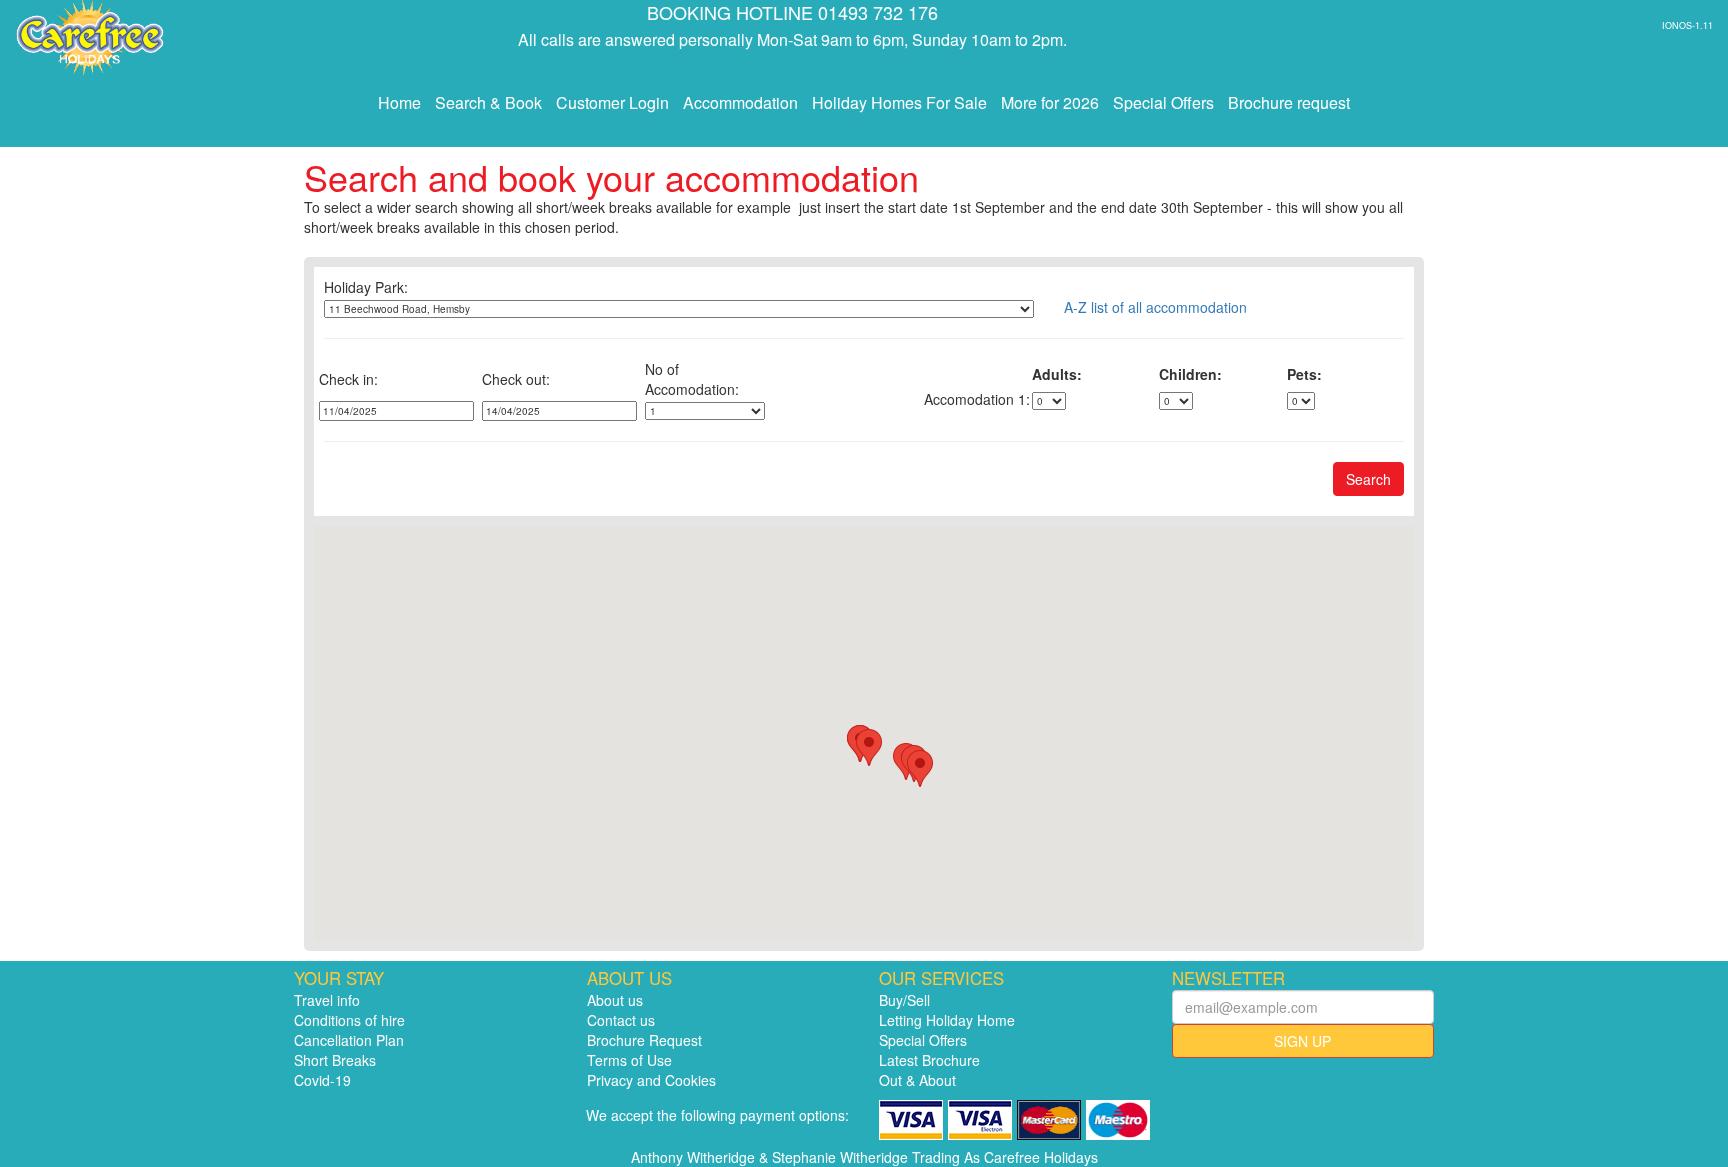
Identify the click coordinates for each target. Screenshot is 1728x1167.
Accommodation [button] (740, 102)
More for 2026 (1050, 102)
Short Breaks (335, 1060)
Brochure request (1289, 102)
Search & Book (488, 102)
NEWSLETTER (1228, 978)
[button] (869, 747)
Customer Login (612, 102)
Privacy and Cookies (651, 1080)
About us (615, 1000)
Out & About (917, 1080)
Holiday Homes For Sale (899, 102)
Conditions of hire (349, 1020)
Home (399, 102)
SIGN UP (1302, 1041)
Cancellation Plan (349, 1040)
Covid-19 (322, 1080)
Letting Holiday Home (947, 1020)
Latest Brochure (929, 1060)
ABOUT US (629, 978)
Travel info (327, 1000)
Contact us (621, 1020)
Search (1368, 479)
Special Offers (1163, 102)
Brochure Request (644, 1040)
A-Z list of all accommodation (1155, 307)
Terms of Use (629, 1060)
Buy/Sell (904, 1000)
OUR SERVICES (941, 978)
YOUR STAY (339, 978)
